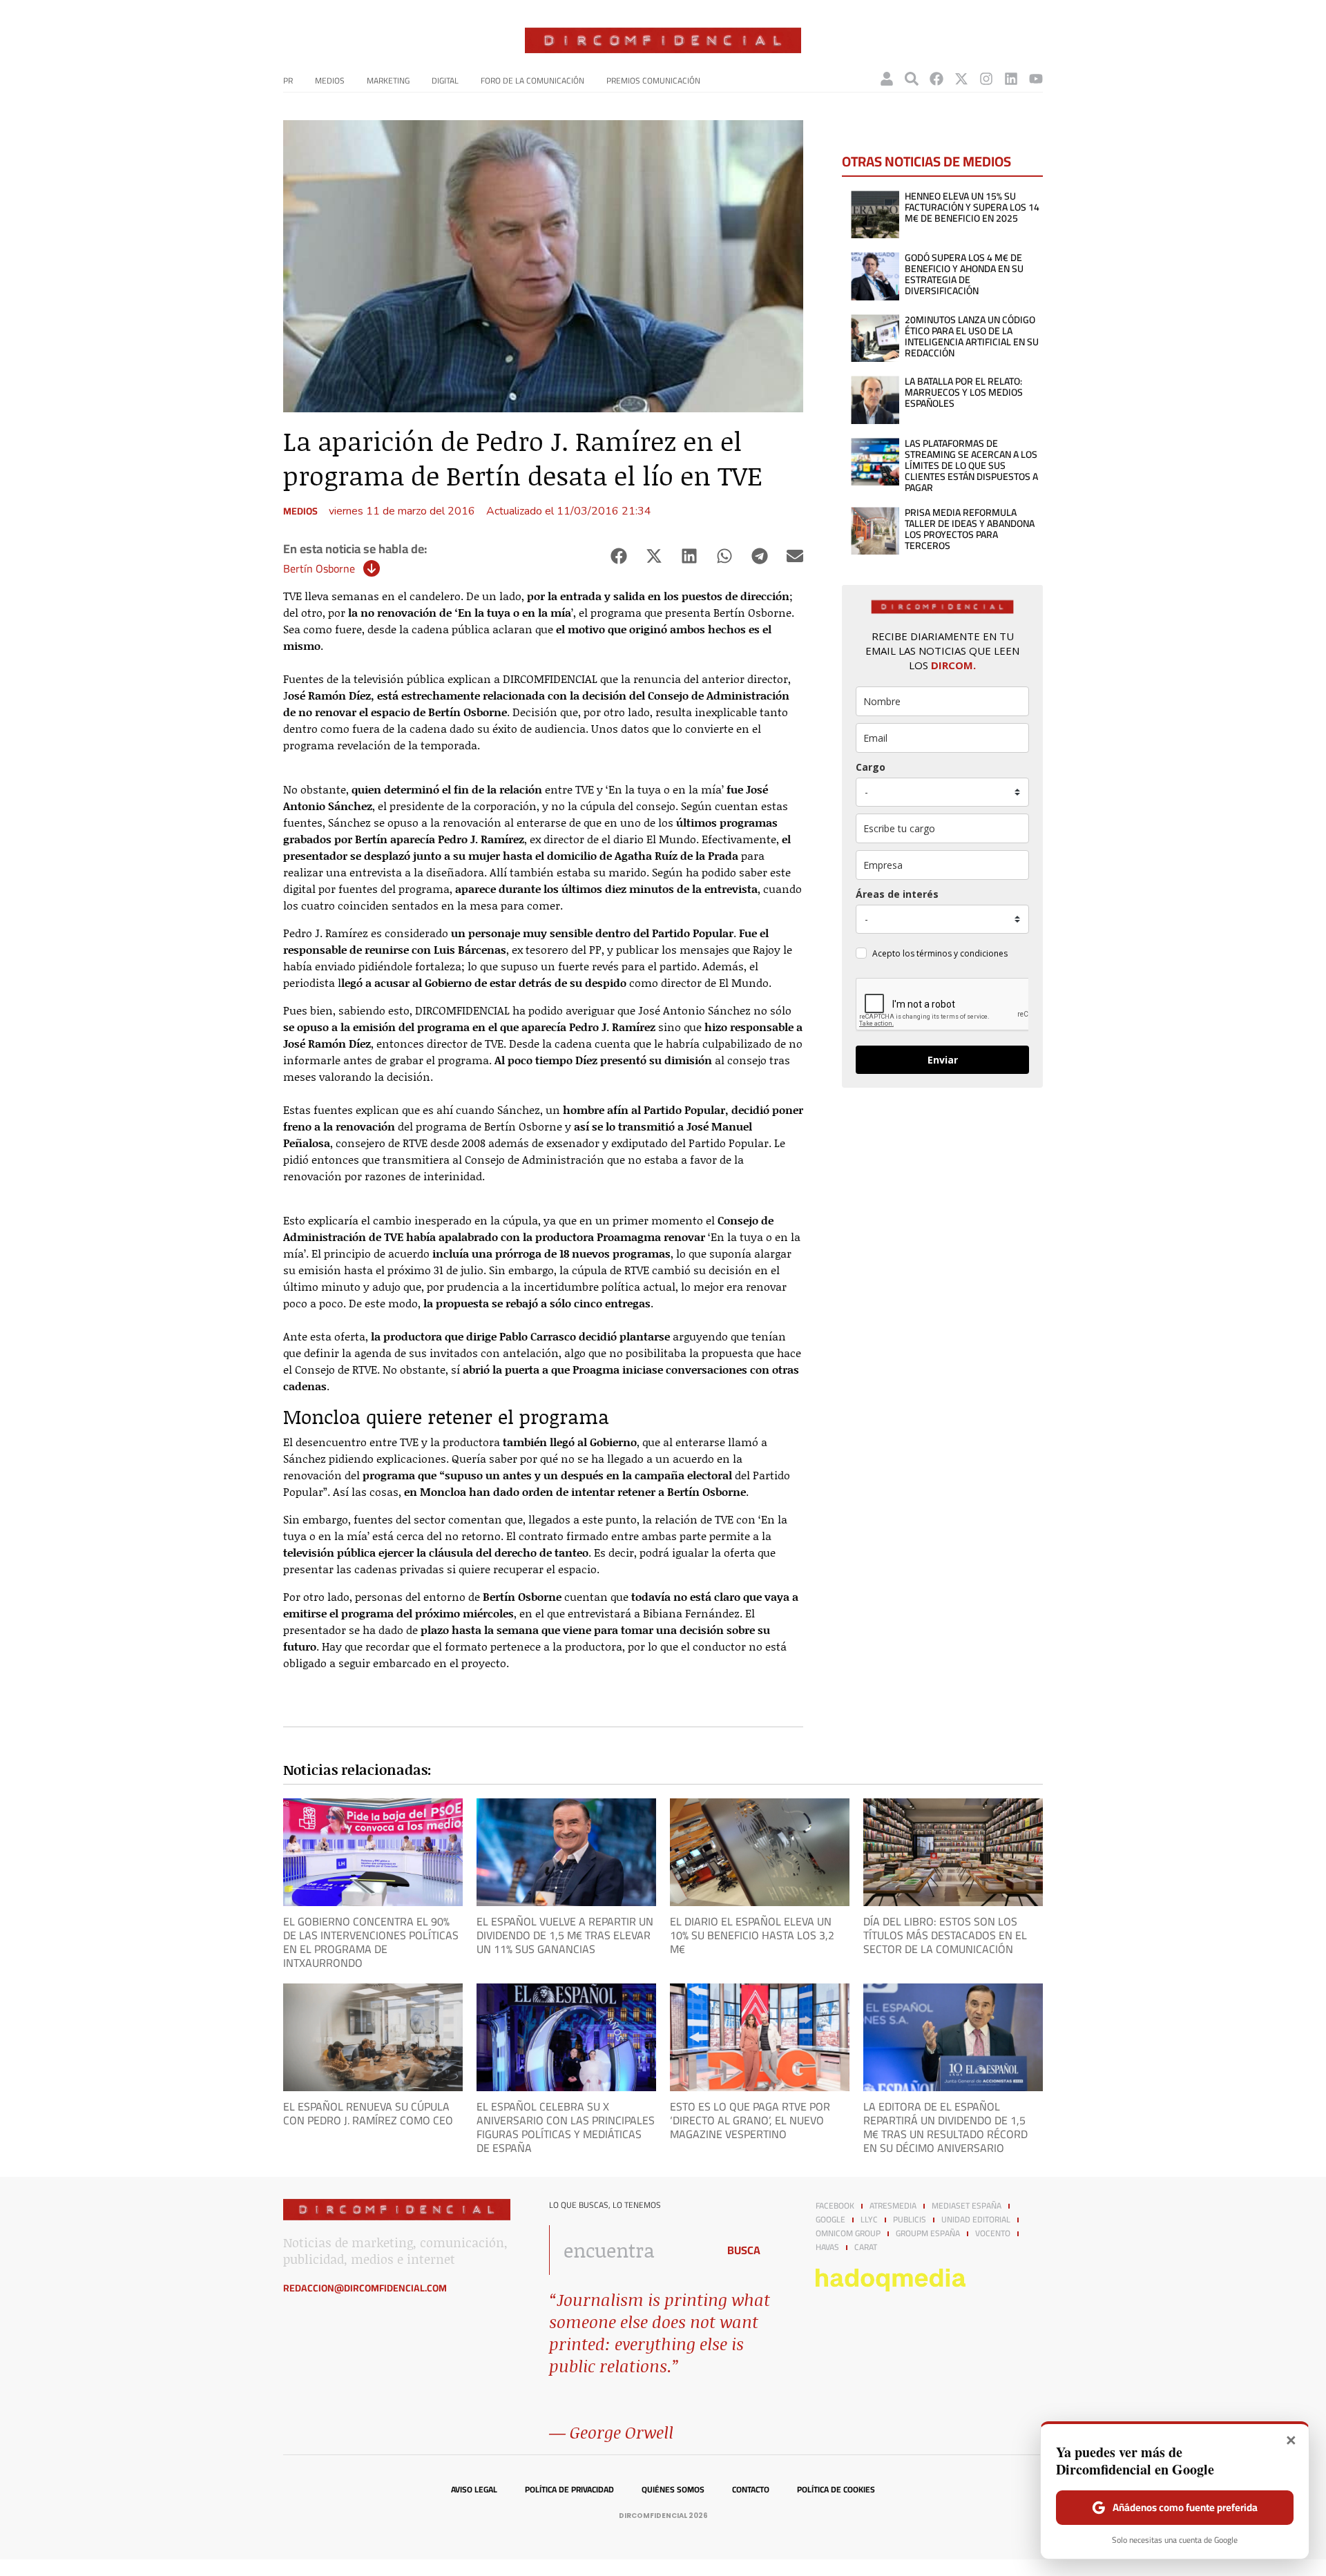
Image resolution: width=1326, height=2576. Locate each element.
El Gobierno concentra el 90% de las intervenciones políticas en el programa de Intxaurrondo (371, 1942)
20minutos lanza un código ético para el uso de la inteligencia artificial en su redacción (972, 336)
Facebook (835, 2206)
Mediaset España (967, 2206)
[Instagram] (986, 79)
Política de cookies (836, 2490)
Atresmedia (893, 2206)
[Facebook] (936, 79)
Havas (827, 2247)
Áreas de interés (897, 894)
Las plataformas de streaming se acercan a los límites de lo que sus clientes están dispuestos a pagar (971, 465)
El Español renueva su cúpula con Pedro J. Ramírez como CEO (368, 2113)
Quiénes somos (673, 2490)
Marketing (388, 80)
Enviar (943, 1060)
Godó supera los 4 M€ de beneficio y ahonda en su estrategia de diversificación (964, 274)
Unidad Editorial (976, 2220)
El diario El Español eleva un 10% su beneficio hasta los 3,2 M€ (752, 1935)
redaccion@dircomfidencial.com (365, 2288)
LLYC (869, 2220)
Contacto (751, 2490)
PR (288, 80)
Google (830, 2220)
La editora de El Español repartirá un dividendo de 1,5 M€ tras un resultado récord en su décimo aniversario (945, 2127)
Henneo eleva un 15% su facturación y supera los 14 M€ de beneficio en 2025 (972, 207)
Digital (445, 80)
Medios (330, 80)
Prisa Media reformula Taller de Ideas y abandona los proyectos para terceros (970, 529)
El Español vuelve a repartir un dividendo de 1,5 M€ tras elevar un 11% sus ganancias (565, 1935)
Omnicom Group (848, 2233)
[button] (618, 556)
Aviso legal (474, 2490)
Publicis (910, 2220)
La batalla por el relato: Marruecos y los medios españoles (964, 392)
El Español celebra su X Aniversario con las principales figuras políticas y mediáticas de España (566, 2127)
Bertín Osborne (319, 568)
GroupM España (928, 2233)
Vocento (993, 2233)
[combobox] (630, 2250)
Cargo (871, 767)
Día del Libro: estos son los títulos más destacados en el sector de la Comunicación (945, 1935)
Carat (866, 2247)
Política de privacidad (569, 2490)
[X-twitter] (961, 79)
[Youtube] (1036, 79)
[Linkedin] (1011, 79)
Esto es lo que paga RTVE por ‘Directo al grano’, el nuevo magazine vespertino (750, 2120)
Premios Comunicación (653, 80)
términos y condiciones (962, 953)
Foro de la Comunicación (532, 80)
